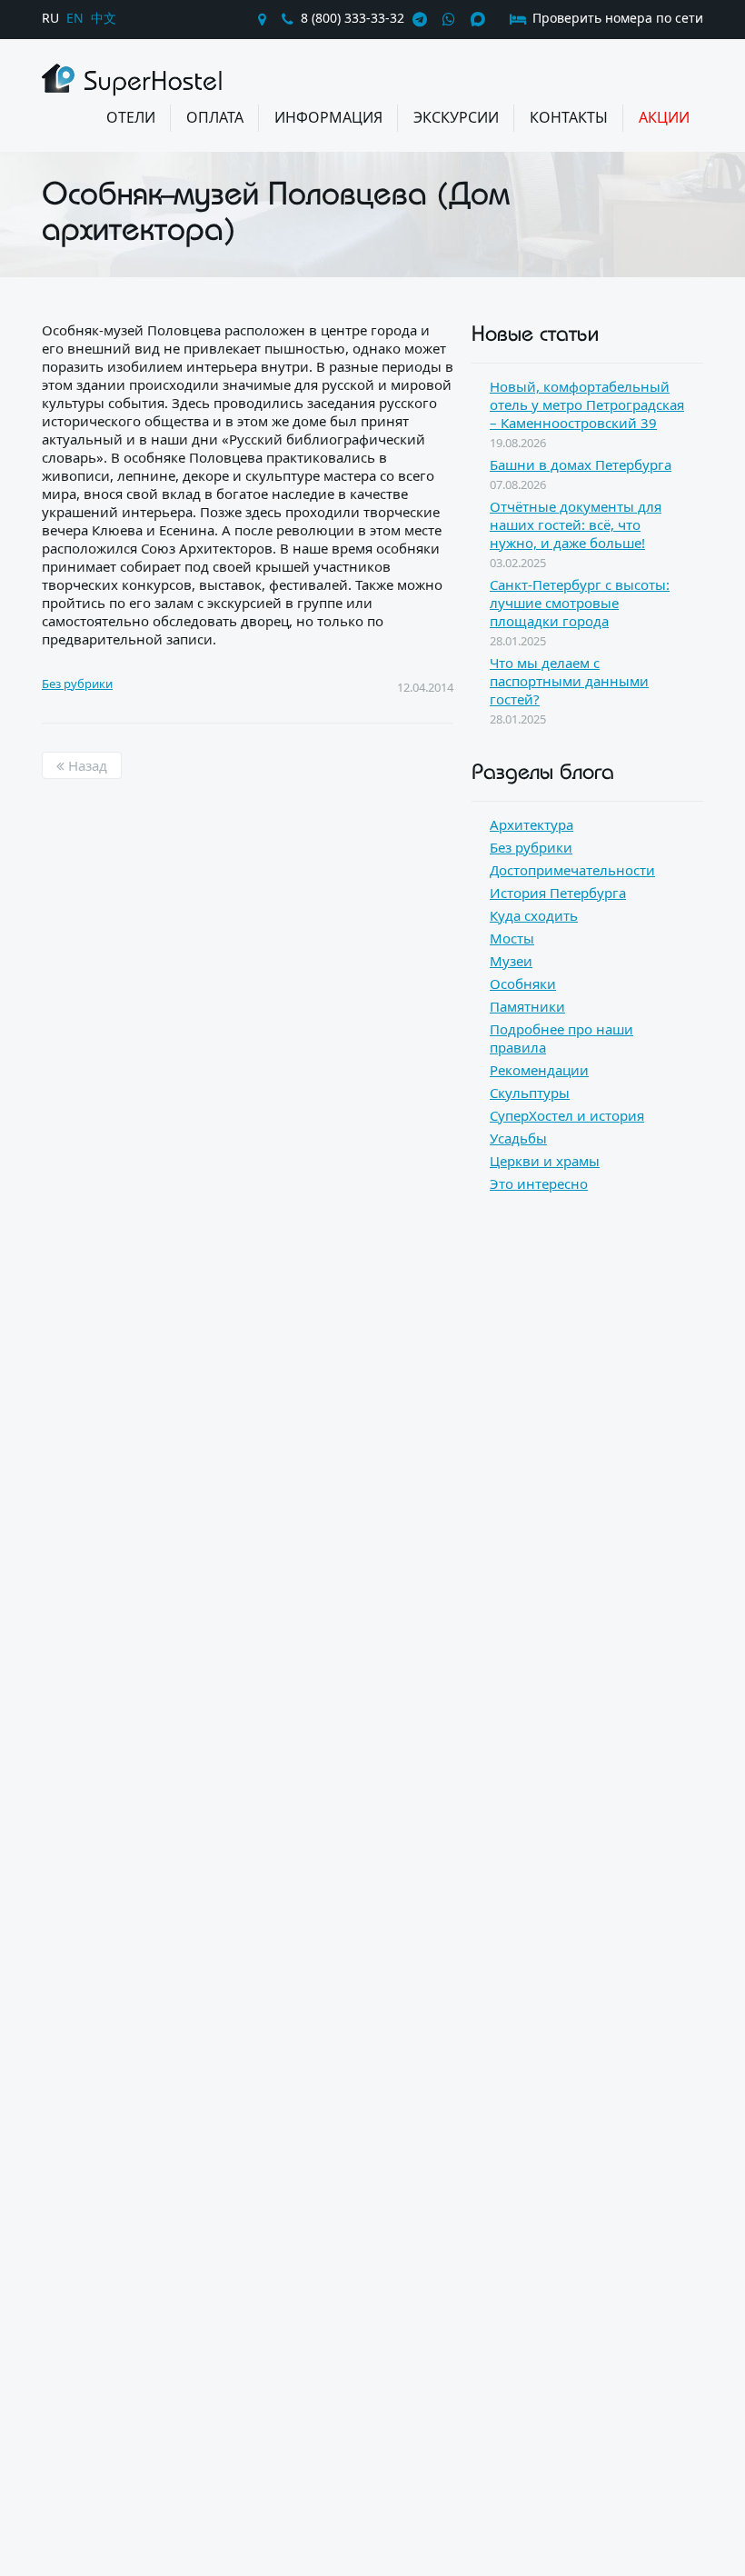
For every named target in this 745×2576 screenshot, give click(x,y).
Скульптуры (530, 1093)
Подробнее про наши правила (561, 1038)
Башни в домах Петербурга (581, 464)
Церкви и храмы (545, 1161)
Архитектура (531, 824)
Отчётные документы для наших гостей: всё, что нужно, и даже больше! (576, 524)
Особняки (523, 983)
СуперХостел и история (567, 1115)
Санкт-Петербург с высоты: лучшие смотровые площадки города (580, 603)
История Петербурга (558, 893)
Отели (131, 117)
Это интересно (539, 1183)
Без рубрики (77, 684)
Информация (328, 117)
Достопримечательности (572, 870)
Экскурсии (456, 117)
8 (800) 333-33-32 (353, 18)
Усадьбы (518, 1138)
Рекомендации (539, 1070)
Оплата (215, 117)
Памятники (527, 1006)
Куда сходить (534, 915)
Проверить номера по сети (616, 18)
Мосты (512, 938)
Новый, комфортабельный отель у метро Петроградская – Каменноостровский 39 (587, 404)
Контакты (569, 117)
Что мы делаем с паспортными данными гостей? (569, 681)
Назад (86, 765)
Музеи (511, 961)
